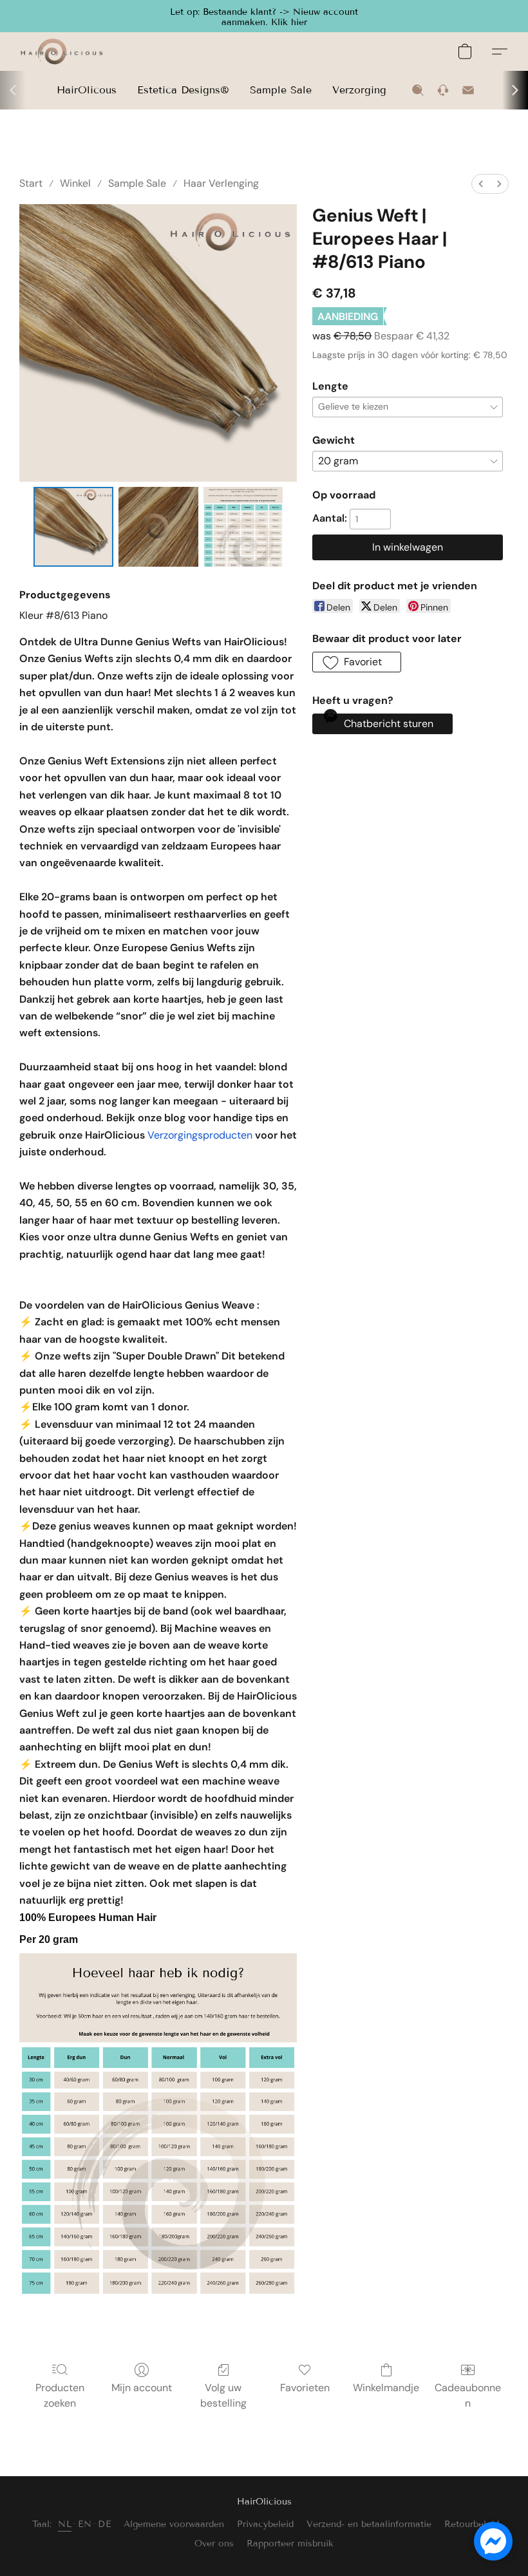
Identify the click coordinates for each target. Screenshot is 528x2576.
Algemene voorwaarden (174, 2524)
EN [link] (85, 2524)
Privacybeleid (265, 2524)
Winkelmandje (386, 2388)
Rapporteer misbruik (290, 2543)
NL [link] (65, 2524)
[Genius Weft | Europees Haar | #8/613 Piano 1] (158, 527)
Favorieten (305, 2388)
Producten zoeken (60, 2395)
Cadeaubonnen (468, 2395)
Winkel (75, 183)
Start (31, 183)
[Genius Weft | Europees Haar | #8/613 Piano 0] (73, 527)
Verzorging (359, 90)
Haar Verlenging (221, 183)
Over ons (214, 2543)
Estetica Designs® (183, 90)
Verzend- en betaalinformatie (369, 2524)
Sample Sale (281, 90)
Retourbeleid (472, 2524)
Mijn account (142, 2388)
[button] (264, 16)
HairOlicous (87, 90)
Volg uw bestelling (223, 2395)
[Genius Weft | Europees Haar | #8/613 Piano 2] (243, 527)
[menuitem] (481, 184)
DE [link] (104, 2524)
